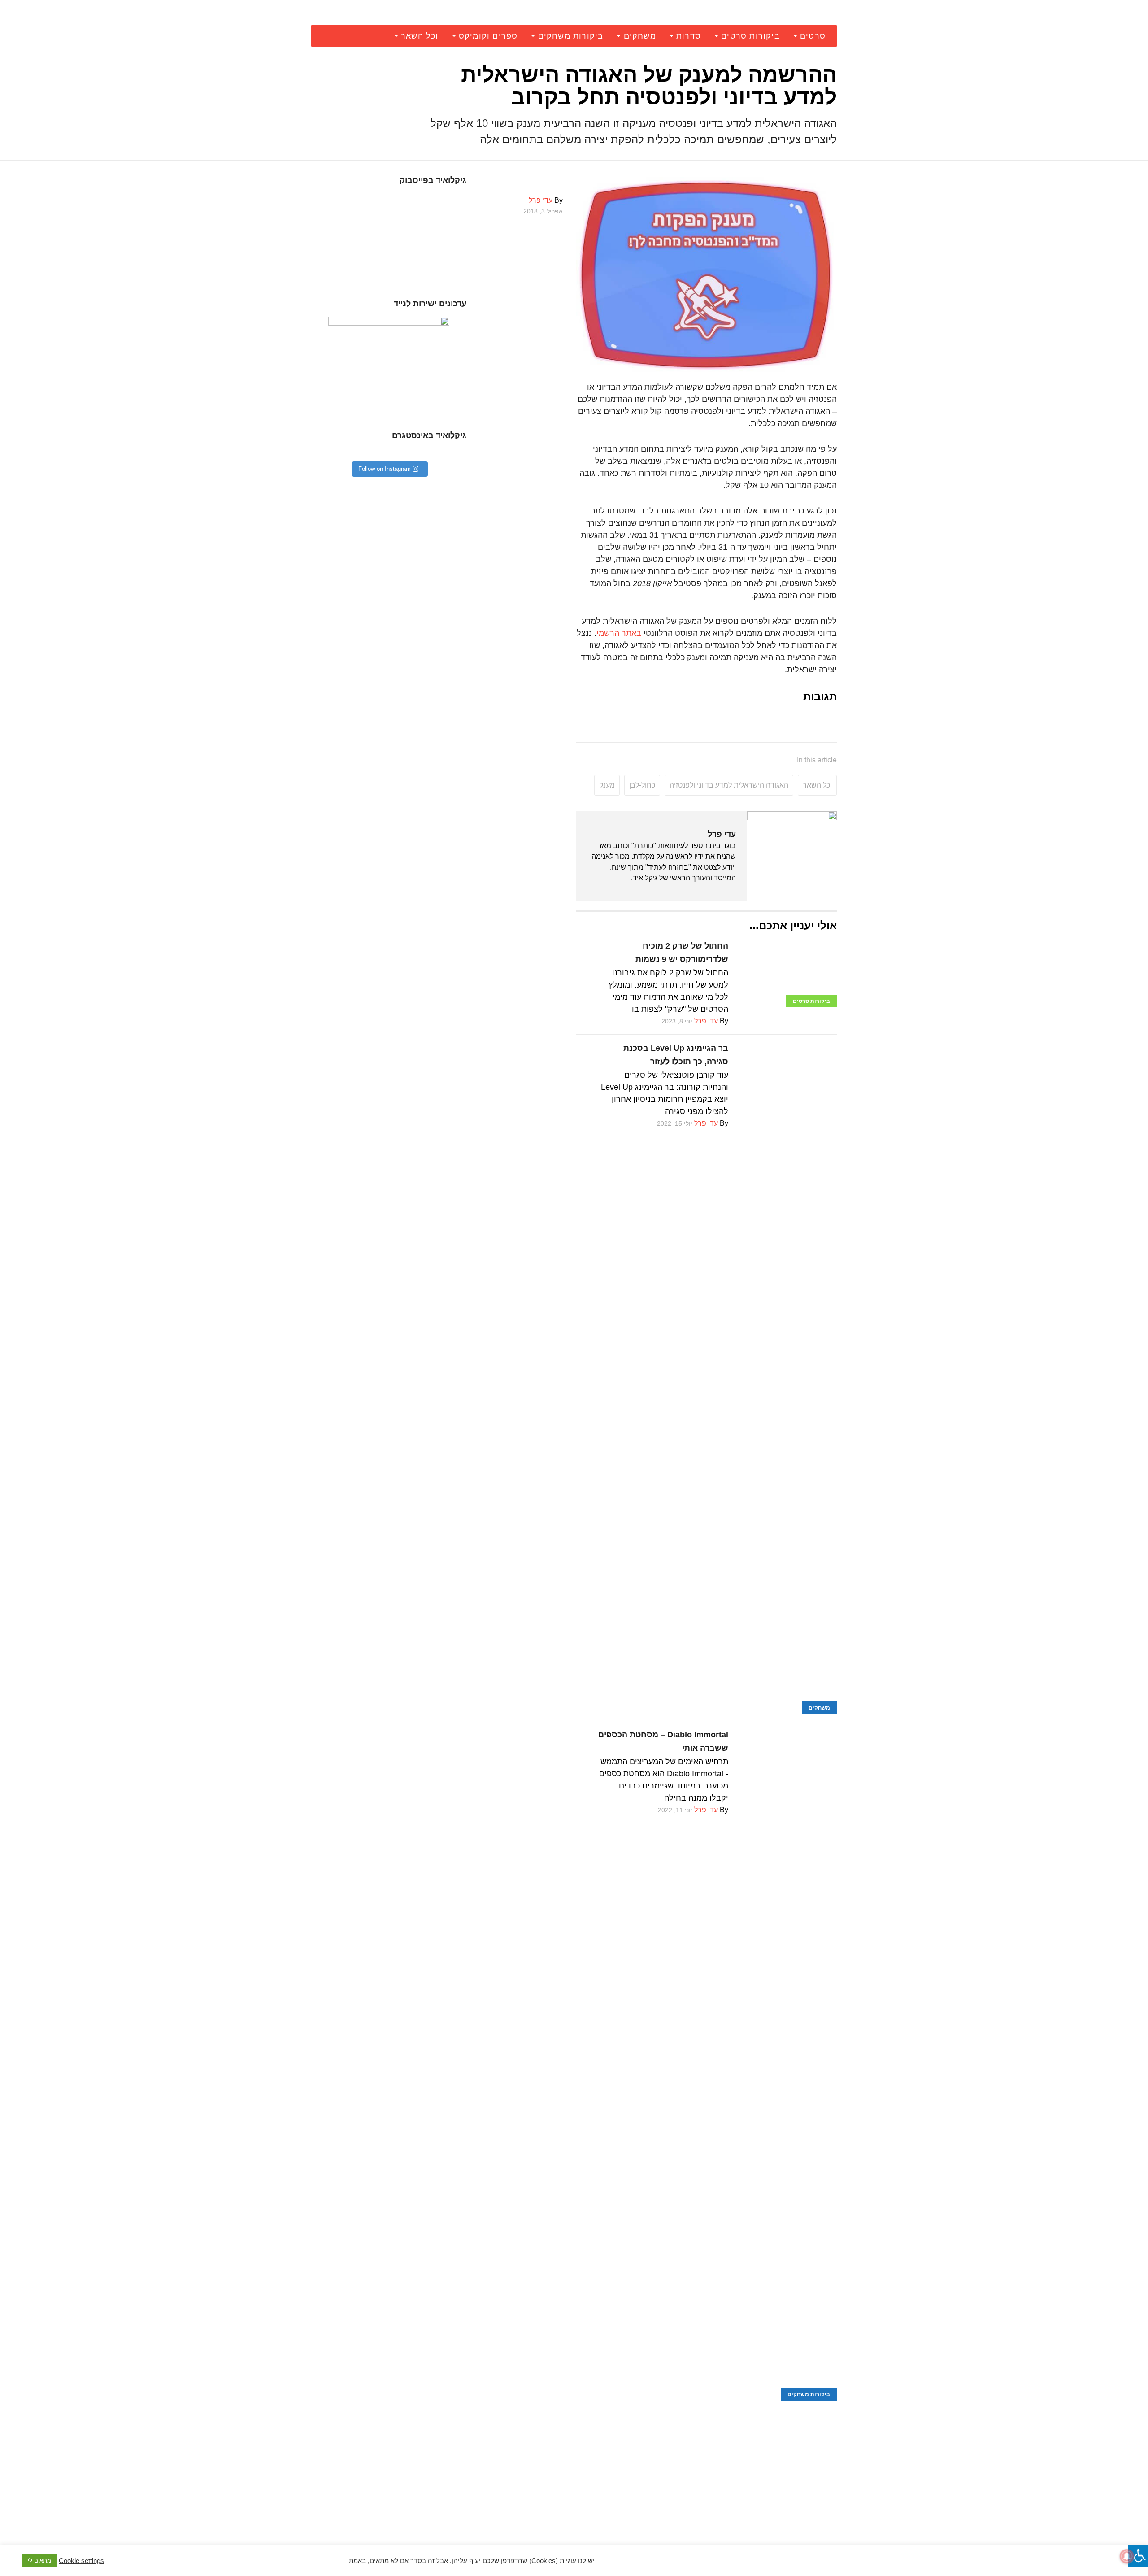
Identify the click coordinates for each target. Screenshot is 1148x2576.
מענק (607, 785)
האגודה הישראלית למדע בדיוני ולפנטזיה (729, 785)
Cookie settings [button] (81, 2561)
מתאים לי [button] (39, 2561)
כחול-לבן (642, 785)
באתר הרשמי (619, 633)
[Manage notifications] (1127, 2556)
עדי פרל (722, 834)
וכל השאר (420, 36)
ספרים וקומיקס (488, 36)
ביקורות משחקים (571, 36)
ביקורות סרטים (750, 36)
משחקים (640, 36)
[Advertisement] (707, 2463)
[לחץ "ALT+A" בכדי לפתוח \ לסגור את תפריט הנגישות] (1138, 2556)
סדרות (689, 36)
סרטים (813, 36)
